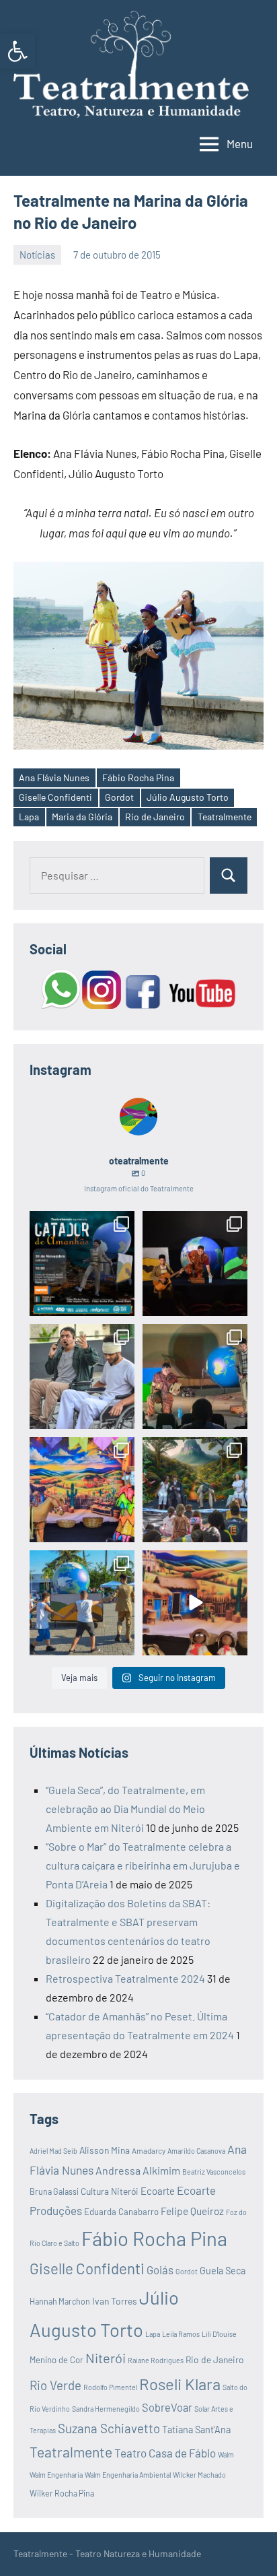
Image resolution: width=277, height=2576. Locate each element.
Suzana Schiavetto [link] (109, 2428)
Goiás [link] (160, 2270)
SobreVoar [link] (167, 2407)
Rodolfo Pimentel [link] (110, 2387)
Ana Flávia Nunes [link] (54, 778)
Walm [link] (226, 2454)
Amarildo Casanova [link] (196, 2151)
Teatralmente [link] (225, 817)
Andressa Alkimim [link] (138, 2170)
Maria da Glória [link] (82, 817)
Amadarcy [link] (149, 2150)
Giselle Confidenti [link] (55, 797)
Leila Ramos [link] (181, 2334)
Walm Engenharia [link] (56, 2475)
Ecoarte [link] (158, 2191)
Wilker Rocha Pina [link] (62, 2493)
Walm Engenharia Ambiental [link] (128, 2475)
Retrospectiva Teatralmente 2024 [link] (125, 1978)
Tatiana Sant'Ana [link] (196, 2430)
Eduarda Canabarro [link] (121, 2212)
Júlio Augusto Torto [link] (188, 797)
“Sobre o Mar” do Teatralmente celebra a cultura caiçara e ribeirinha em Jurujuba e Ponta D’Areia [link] (143, 1865)
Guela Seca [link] (223, 2271)
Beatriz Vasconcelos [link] (214, 2172)
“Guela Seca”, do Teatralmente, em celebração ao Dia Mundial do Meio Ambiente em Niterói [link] (125, 1809)
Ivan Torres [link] (115, 2301)
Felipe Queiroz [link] (192, 2211)
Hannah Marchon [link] (60, 2301)
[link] (17, 51)
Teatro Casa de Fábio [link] (165, 2453)
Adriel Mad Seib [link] (53, 2151)
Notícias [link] (37, 255)
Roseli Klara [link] (180, 2384)
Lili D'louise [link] (219, 2334)
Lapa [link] (29, 817)
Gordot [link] (119, 797)
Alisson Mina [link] (105, 2150)
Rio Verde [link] (55, 2385)
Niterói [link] (106, 2358)
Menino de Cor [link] (56, 2360)
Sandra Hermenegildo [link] (106, 2409)
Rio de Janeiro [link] (155, 817)
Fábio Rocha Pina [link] (138, 778)
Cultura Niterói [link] (110, 2191)
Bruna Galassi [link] (54, 2191)
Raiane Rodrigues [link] (156, 2360)
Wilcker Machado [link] (199, 2475)
